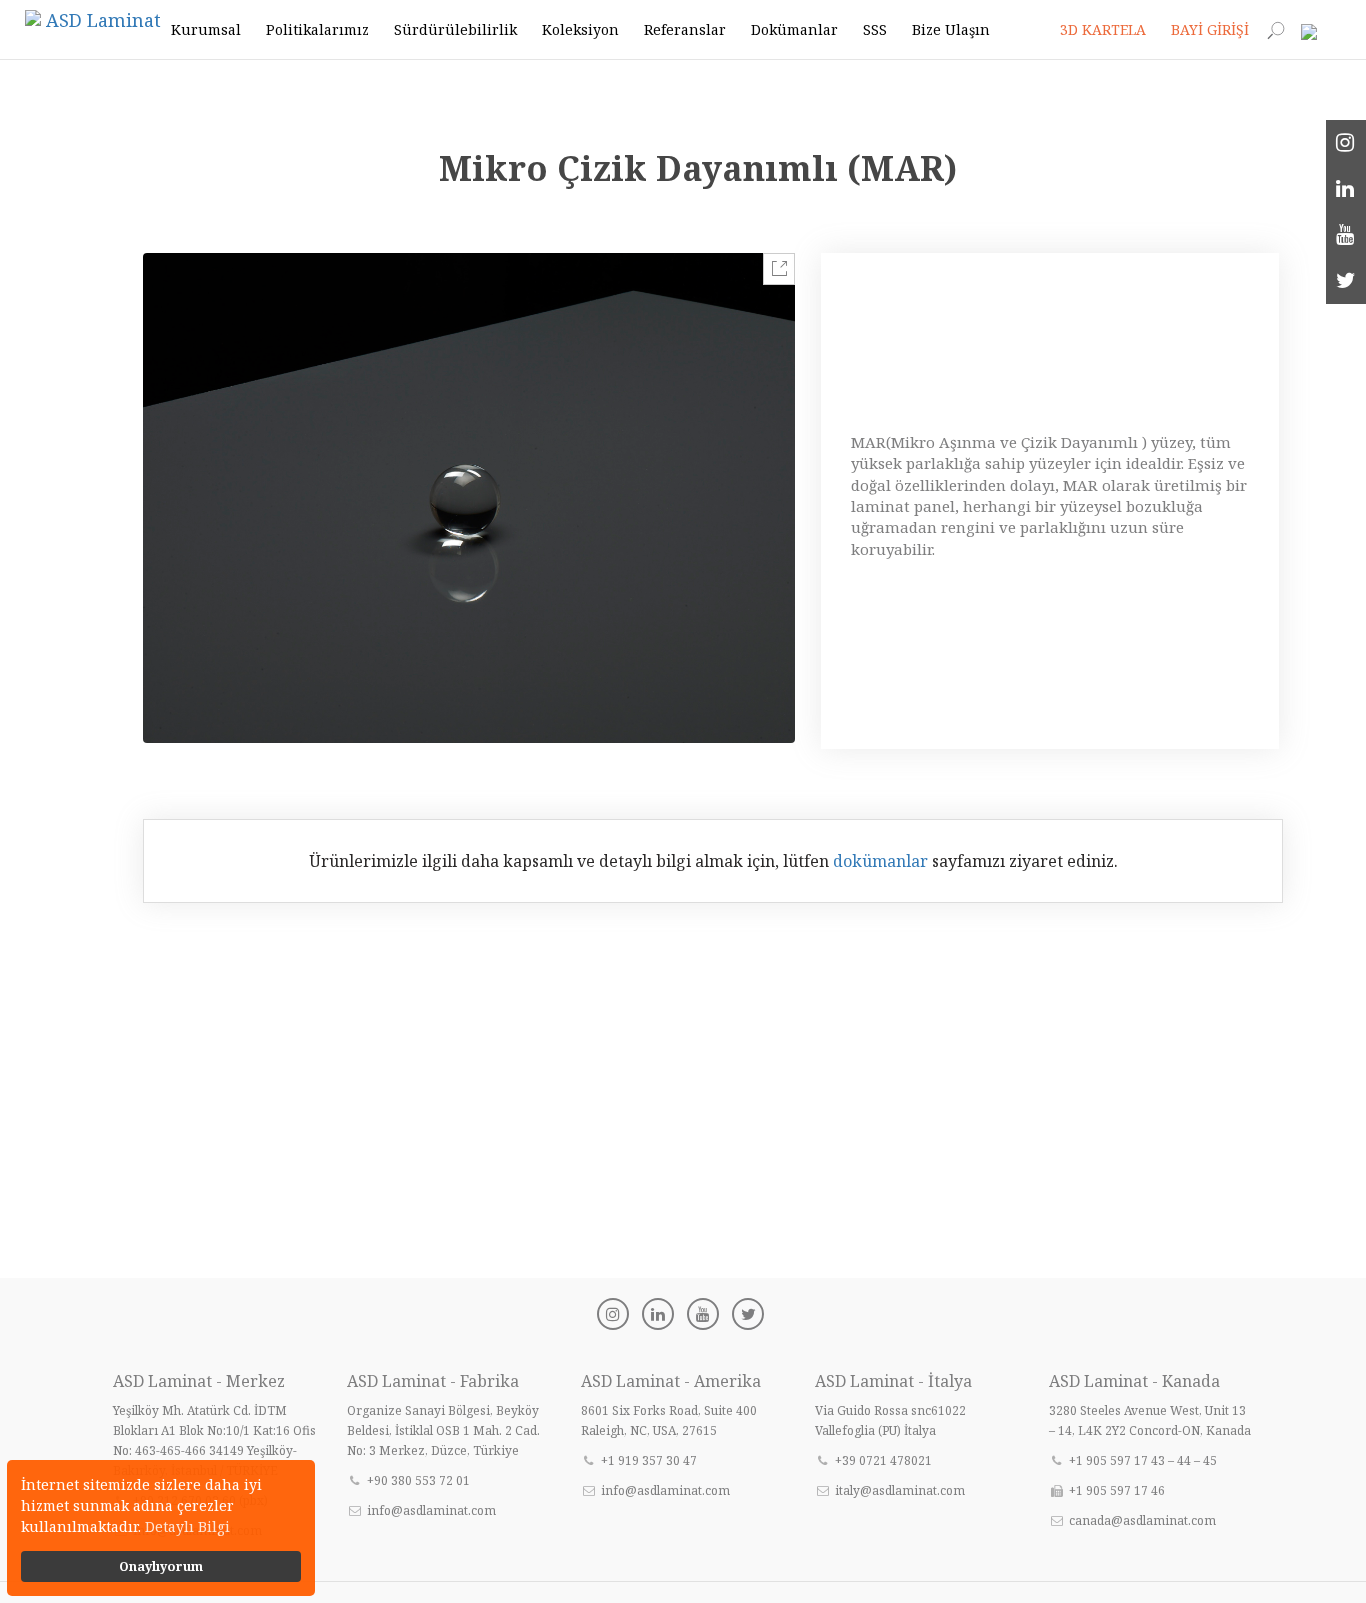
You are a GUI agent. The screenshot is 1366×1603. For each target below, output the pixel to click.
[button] (1316, 30)
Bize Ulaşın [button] (951, 29)
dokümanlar (880, 861)
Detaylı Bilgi (187, 1526)
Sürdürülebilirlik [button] (455, 29)
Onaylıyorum (161, 1566)
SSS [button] (875, 29)
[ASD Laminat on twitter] (1346, 281)
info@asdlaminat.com (431, 1510)
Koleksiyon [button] (580, 29)
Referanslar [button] (685, 29)
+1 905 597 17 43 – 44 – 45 (1143, 1460)
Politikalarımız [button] (317, 29)
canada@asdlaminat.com (1142, 1520)
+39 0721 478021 (883, 1460)
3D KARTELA (1103, 29)
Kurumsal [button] (206, 29)
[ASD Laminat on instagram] (1346, 143)
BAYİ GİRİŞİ (1210, 29)
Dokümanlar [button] (794, 29)
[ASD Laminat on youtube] (1346, 235)
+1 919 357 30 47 (649, 1460)
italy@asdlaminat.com (900, 1490)
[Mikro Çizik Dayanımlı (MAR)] (469, 497)
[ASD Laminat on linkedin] (1346, 189)
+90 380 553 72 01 (418, 1480)
